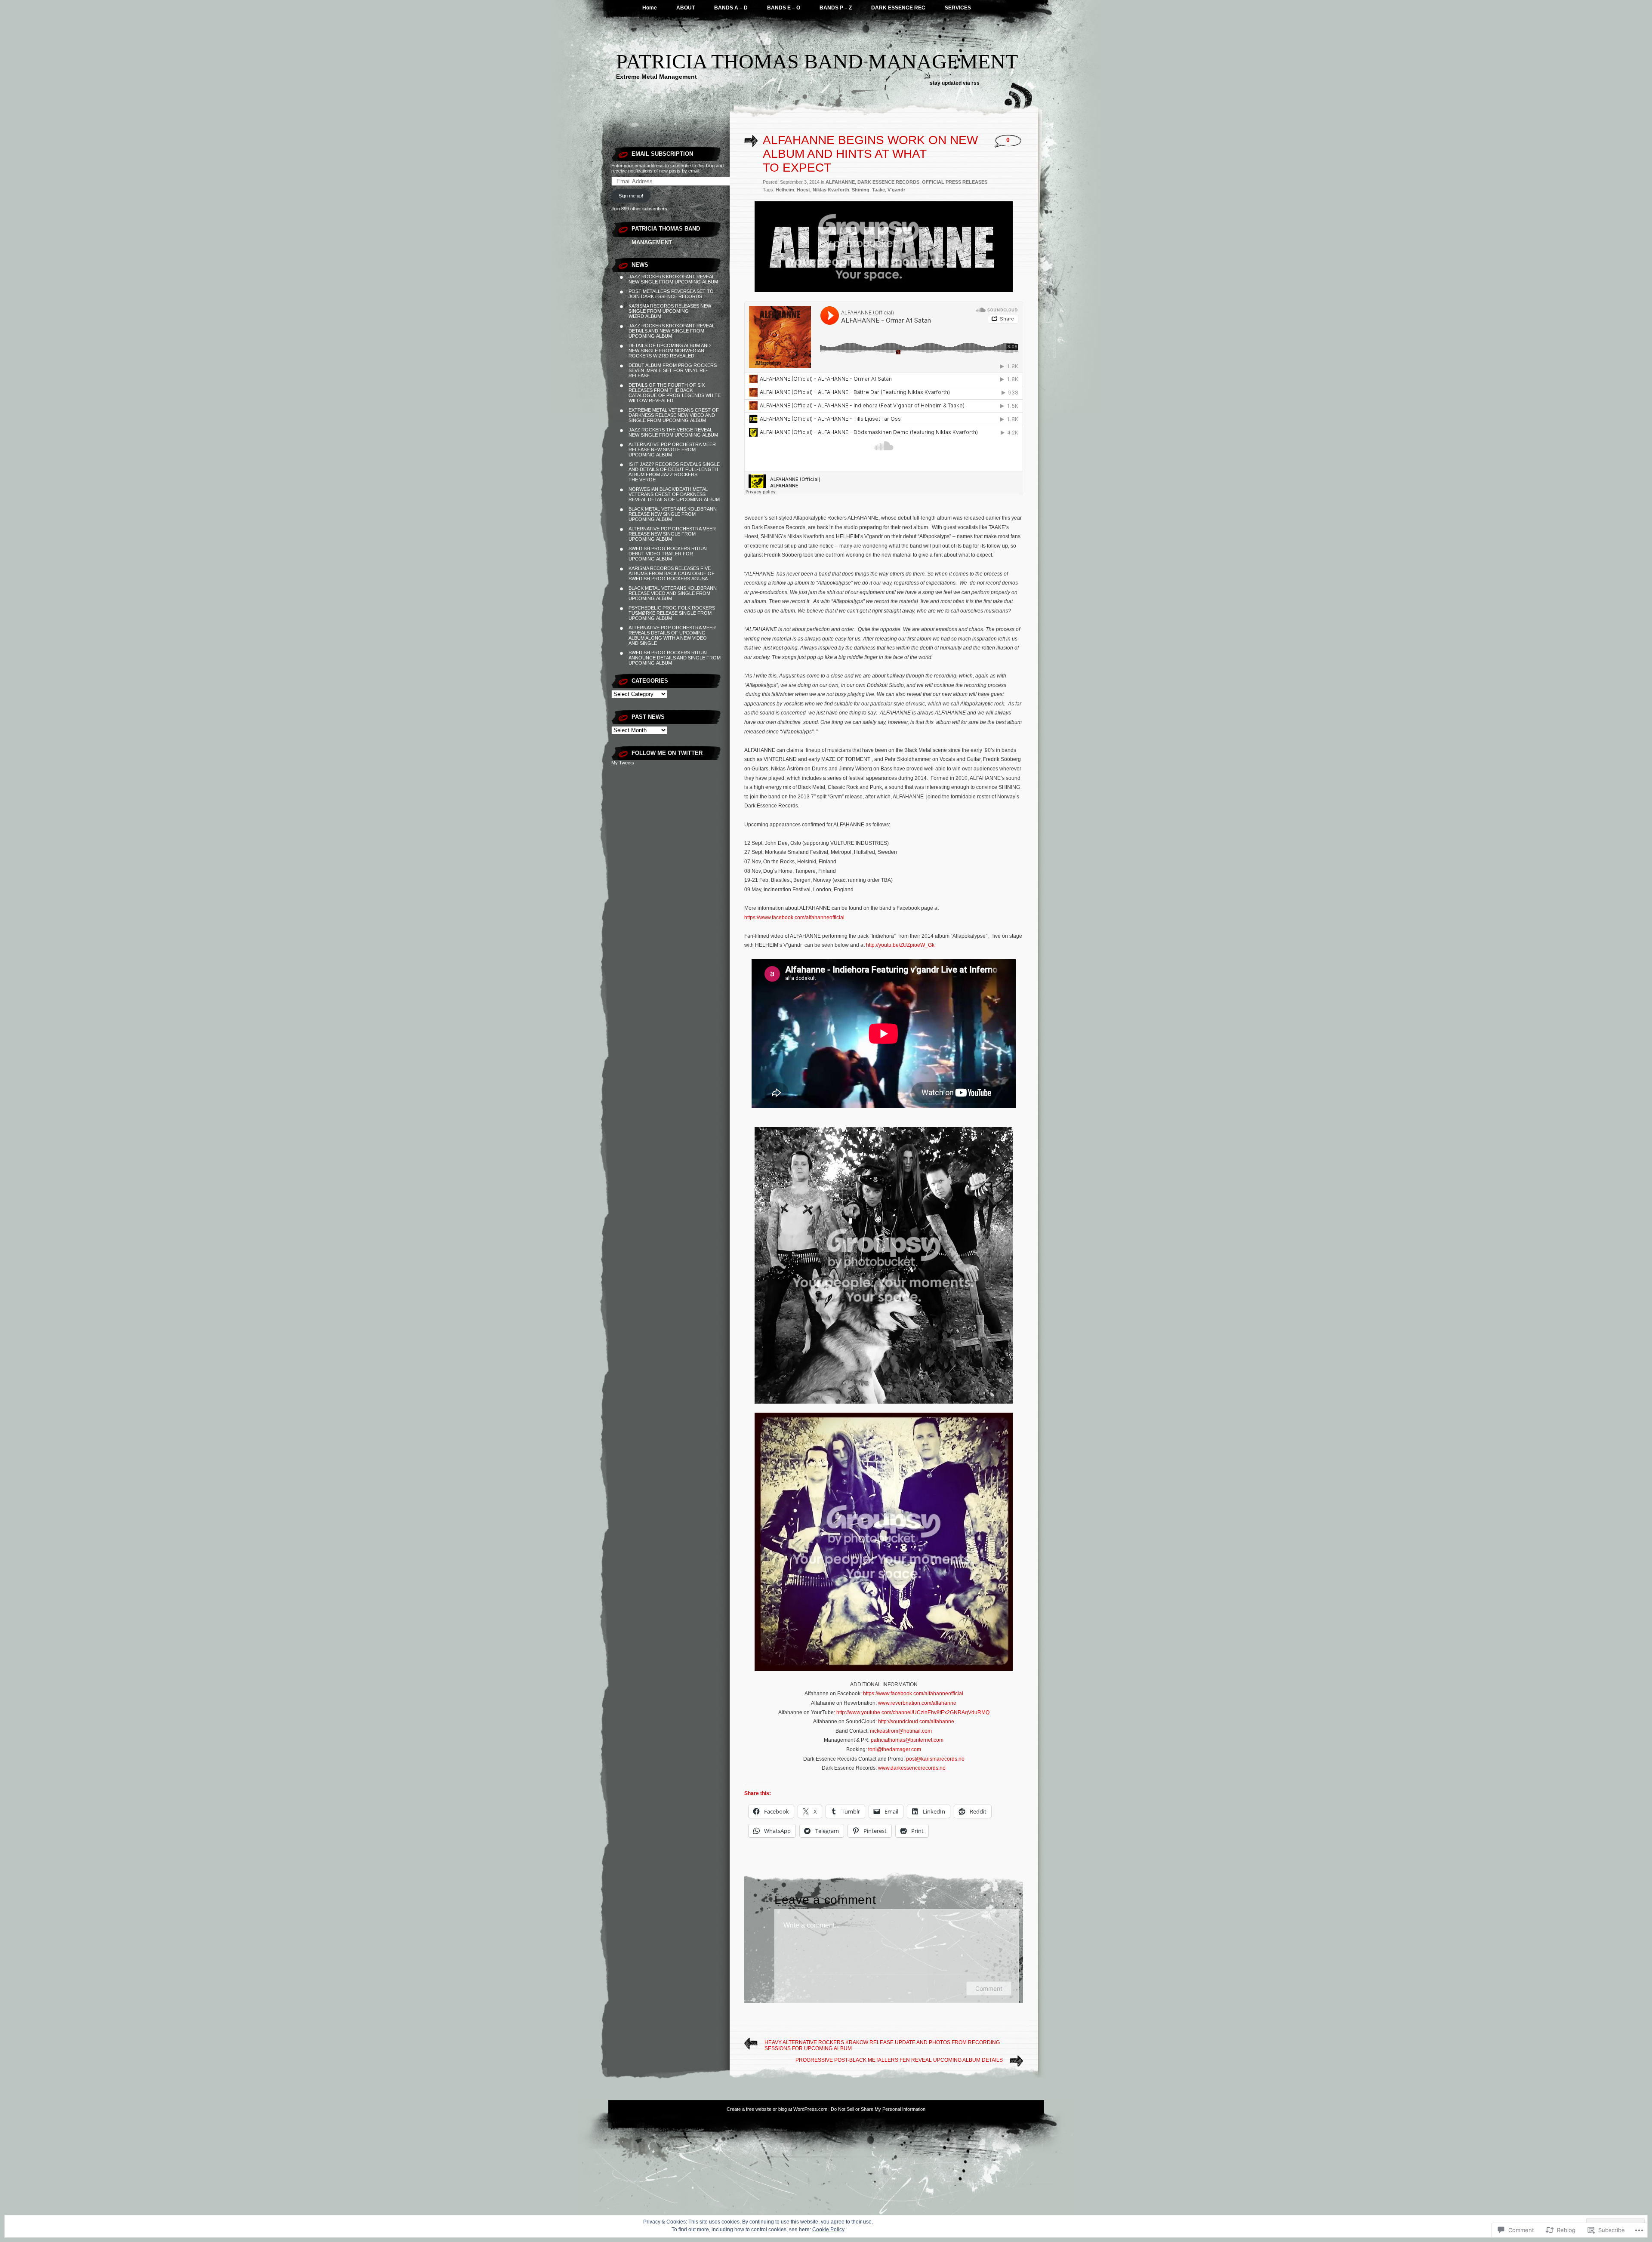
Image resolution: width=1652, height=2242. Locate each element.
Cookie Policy (828, 2230)
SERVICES (958, 8)
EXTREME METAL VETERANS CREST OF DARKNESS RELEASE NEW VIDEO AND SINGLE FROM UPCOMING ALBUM (674, 415)
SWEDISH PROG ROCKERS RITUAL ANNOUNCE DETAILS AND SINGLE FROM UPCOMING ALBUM (675, 658)
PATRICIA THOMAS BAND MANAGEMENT (817, 61)
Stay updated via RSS (955, 83)
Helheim (785, 190)
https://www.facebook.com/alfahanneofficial (794, 918)
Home (650, 8)
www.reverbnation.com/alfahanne (917, 1703)
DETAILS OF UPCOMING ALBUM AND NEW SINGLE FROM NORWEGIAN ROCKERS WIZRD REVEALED (670, 351)
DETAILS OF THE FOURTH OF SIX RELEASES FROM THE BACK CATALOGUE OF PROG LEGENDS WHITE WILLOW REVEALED (675, 393)
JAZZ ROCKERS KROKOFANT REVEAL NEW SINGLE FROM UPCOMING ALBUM (673, 279)
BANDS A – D (731, 8)
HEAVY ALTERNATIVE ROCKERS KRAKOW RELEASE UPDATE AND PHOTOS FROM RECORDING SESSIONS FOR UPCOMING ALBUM (882, 2045)
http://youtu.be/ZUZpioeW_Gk (900, 945)
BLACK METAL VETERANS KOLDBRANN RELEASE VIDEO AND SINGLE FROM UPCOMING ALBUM (673, 593)
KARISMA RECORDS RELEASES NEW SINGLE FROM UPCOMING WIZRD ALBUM (670, 311)
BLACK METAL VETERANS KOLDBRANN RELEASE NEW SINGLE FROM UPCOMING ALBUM (673, 514)
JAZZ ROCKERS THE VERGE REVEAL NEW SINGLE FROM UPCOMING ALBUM (673, 432)
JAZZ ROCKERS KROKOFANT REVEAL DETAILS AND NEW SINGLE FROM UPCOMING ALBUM (672, 331)
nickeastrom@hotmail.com (901, 1731)
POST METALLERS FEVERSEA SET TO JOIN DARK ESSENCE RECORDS (671, 294)
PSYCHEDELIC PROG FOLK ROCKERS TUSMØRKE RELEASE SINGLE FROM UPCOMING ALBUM (672, 613)
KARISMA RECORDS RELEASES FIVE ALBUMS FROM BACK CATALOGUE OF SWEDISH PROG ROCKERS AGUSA (672, 573)
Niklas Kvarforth (831, 190)
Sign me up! (631, 196)
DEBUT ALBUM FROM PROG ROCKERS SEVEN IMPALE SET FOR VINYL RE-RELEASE (673, 370)
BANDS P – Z (836, 8)
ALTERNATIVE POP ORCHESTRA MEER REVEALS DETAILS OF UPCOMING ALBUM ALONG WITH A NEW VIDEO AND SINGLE (672, 635)
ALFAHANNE (840, 182)
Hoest (803, 190)
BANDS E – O (784, 8)
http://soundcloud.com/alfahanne (916, 1722)
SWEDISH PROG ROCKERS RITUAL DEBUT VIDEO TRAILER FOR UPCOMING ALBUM (668, 554)
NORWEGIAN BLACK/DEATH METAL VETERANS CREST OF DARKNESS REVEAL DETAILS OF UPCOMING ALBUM (674, 494)
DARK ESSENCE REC (898, 8)
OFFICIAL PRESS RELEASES (955, 182)
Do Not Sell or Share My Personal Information (878, 2109)
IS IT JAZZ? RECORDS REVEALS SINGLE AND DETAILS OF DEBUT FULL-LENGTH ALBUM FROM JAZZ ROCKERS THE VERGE (674, 472)
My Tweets (623, 763)
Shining (861, 190)
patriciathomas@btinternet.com (907, 1740)
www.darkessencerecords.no (912, 1768)
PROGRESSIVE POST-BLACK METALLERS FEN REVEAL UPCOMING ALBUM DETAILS (899, 2060)
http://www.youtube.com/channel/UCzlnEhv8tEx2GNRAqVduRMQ (913, 1712)
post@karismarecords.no (935, 1759)
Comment (989, 1988)
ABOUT (686, 8)
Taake (878, 190)
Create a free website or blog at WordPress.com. (778, 2109)
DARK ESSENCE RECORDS (888, 182)
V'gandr (896, 190)
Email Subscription (662, 154)
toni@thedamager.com (895, 1749)
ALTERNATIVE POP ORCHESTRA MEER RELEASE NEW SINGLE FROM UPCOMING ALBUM (672, 450)
